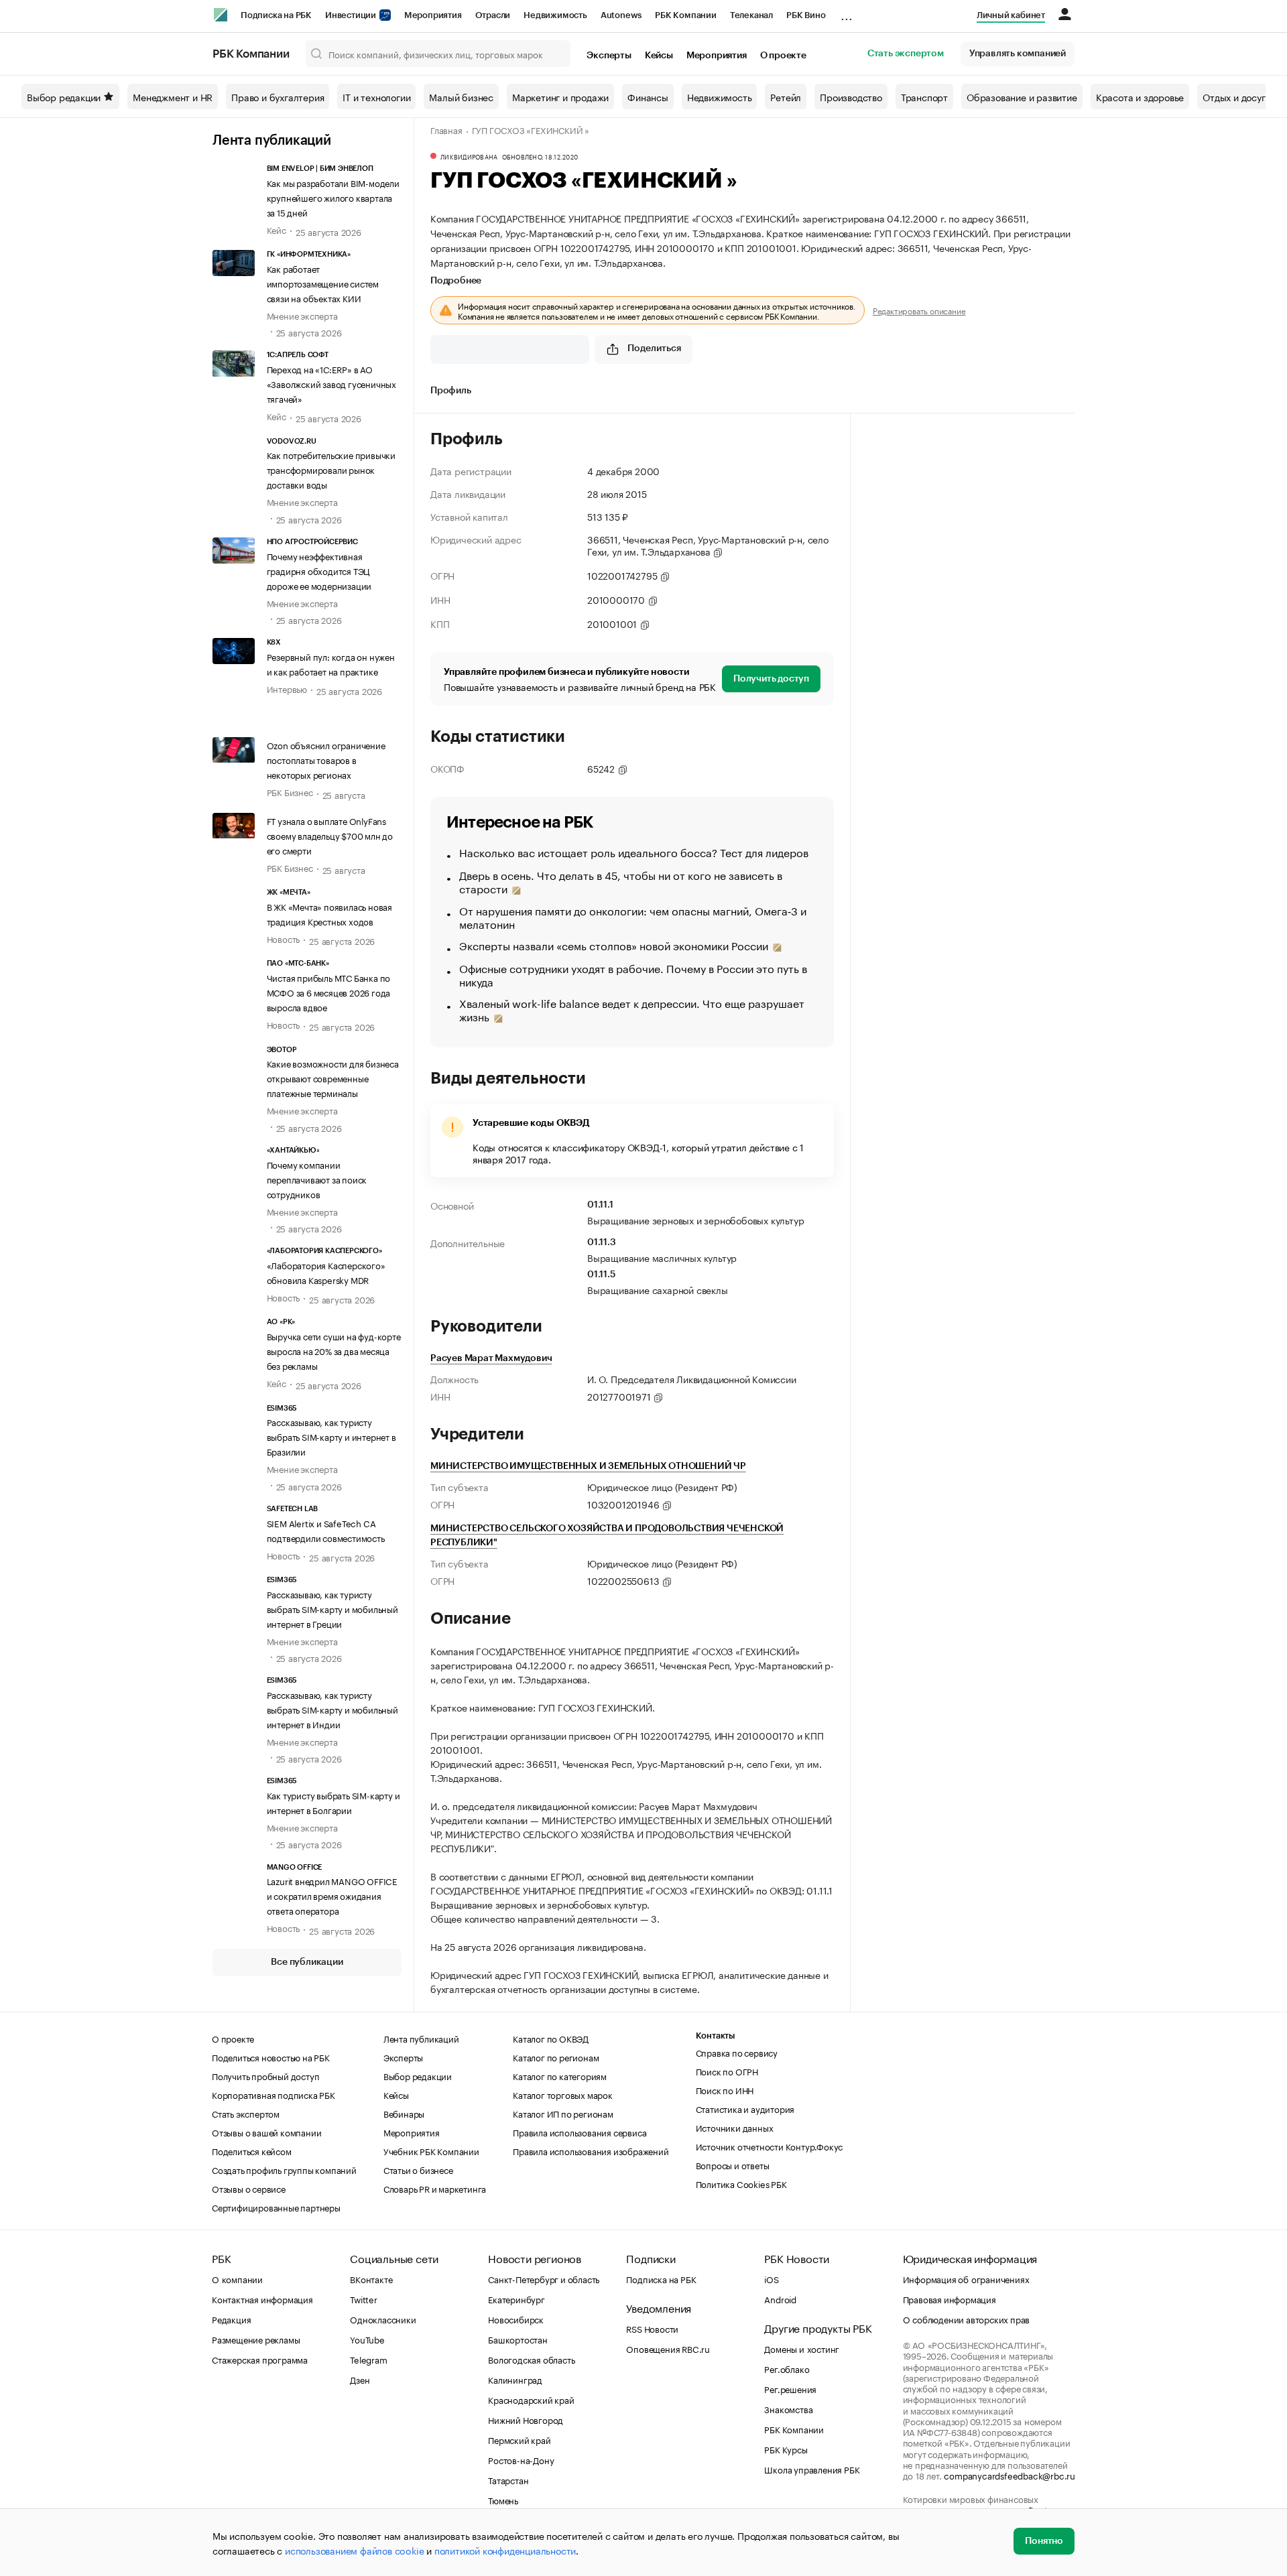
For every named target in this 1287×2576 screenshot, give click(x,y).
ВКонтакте (371, 2278)
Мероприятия (433, 15)
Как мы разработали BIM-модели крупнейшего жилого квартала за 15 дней (333, 197)
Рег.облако (787, 2368)
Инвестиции (352, 15)
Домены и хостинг (802, 2348)
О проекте (783, 56)
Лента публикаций (272, 141)
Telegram (368, 2359)
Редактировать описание (919, 310)
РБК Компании (686, 15)
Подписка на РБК (276, 15)
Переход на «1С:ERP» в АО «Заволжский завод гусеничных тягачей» (331, 383)
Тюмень (503, 2500)
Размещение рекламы (256, 2339)
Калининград (515, 2379)
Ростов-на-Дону (521, 2459)
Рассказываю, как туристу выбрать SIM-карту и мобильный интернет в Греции (332, 1608)
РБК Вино (806, 15)
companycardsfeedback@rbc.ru (1009, 2475)
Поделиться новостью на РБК (271, 2057)
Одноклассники (383, 2319)
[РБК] (221, 15)
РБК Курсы (786, 2449)
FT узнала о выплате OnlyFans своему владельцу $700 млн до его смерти (330, 835)
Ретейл (786, 96)
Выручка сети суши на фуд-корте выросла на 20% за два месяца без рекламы (334, 1350)
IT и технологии (376, 96)
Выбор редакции (64, 96)
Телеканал (751, 15)
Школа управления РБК (812, 2469)
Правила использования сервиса (579, 2132)
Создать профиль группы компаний (284, 2169)
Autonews (621, 15)
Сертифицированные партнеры (276, 2207)
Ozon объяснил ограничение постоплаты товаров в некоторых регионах (326, 759)
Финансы (648, 96)
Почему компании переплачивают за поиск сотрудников (317, 1179)
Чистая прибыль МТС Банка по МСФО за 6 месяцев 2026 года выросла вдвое (329, 992)
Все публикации (307, 1962)
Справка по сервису (737, 2052)
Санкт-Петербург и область (544, 2278)
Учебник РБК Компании (431, 2150)
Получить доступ (771, 679)
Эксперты (609, 56)
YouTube (367, 2339)
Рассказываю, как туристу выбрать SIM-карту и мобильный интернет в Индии (332, 1709)
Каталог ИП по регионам (563, 2113)
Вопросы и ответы (733, 2165)
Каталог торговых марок (563, 2094)
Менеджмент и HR (173, 96)
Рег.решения (790, 2388)
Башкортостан (518, 2339)
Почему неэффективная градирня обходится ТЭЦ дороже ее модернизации (319, 570)
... (847, 13)
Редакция (231, 2319)
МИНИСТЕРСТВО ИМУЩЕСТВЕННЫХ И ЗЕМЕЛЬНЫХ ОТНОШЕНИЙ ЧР (588, 1466)
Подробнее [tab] (456, 281)
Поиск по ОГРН (727, 2071)
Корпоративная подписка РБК (273, 2094)
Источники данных (735, 2127)
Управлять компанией (1018, 54)
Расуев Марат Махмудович (491, 1358)
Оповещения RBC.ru (668, 2348)
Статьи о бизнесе (418, 2169)
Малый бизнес (461, 96)
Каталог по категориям (560, 2075)
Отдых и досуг (1234, 96)
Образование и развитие (1022, 96)
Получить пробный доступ (265, 2075)
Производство (851, 96)
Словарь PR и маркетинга (435, 2188)
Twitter (364, 2299)
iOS (771, 2278)
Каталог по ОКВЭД (551, 2038)
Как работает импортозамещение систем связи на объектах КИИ (323, 283)
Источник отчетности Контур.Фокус (770, 2146)
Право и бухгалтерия (278, 96)
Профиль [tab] (451, 391)
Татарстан (508, 2480)
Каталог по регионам (556, 2057)
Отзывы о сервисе (249, 2188)
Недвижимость (555, 15)
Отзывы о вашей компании (266, 2132)
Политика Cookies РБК (741, 2183)
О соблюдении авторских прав (967, 2319)
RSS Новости (652, 2328)
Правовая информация (949, 2299)
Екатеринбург (516, 2299)
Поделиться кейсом (252, 2150)
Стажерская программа (260, 2359)
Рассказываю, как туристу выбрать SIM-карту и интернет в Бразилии (331, 1436)
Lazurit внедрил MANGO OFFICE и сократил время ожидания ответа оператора (332, 1895)
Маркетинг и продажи (560, 96)
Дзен (360, 2379)
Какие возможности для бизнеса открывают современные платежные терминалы (333, 1078)
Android (780, 2299)
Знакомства (788, 2408)
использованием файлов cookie (354, 2550)
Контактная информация (262, 2299)
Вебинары (404, 2113)
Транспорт (924, 96)
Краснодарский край (531, 2399)
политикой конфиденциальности (505, 2550)
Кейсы (659, 56)
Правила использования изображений (591, 2150)
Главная (446, 129)
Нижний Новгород (526, 2419)
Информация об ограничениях (966, 2278)
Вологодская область (531, 2359)
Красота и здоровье (1140, 96)
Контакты (716, 2036)
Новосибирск (516, 2319)
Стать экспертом (906, 54)
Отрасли (493, 15)
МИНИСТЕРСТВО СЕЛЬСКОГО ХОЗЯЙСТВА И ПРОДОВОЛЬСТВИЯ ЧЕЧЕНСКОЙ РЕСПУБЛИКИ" (607, 1536)
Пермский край (519, 2439)
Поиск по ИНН (725, 2089)
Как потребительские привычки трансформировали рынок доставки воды (331, 469)
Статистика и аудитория (745, 2108)
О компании (237, 2278)
